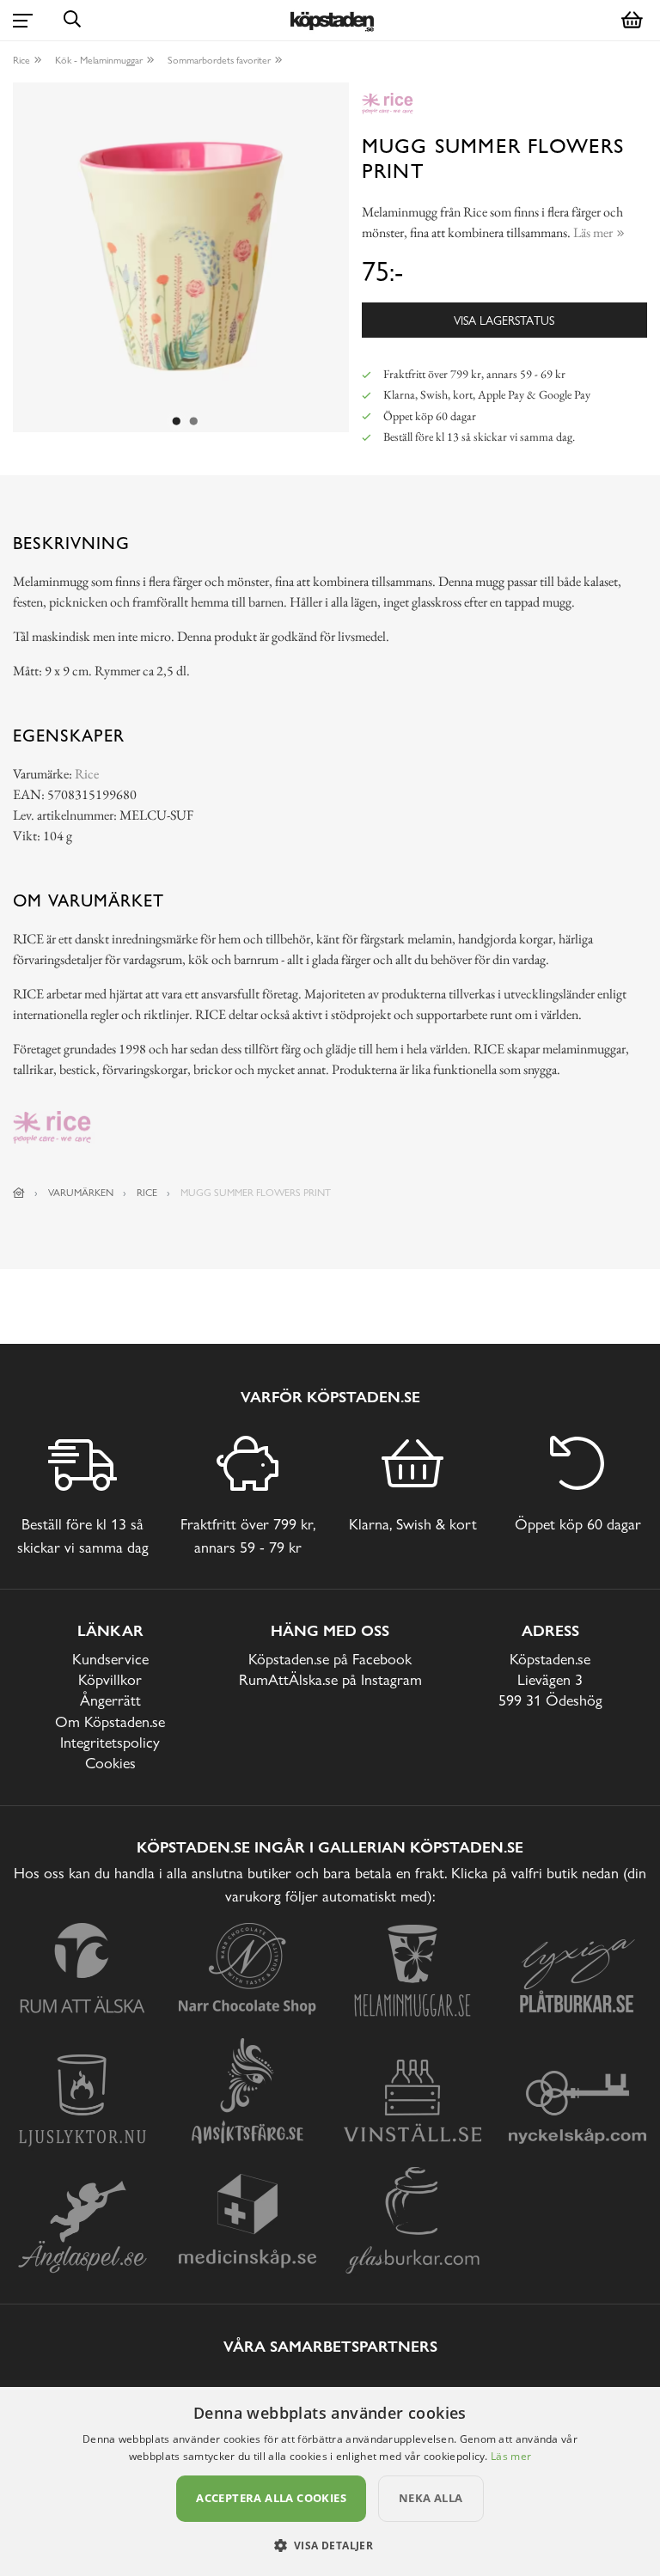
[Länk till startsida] (19, 1193)
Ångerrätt (110, 1700)
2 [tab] (194, 422)
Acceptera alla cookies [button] (271, 2498)
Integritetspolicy (110, 1742)
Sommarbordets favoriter (219, 60)
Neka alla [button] (431, 2498)
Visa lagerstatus (504, 320)
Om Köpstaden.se (110, 1721)
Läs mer (511, 2456)
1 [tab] (177, 422)
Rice (21, 60)
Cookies (110, 1763)
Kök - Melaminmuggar (99, 60)
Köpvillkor (110, 1679)
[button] (330, 2545)
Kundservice (110, 1659)
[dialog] (330, 2481)
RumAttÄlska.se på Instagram (330, 1679)
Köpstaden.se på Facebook (330, 1659)
